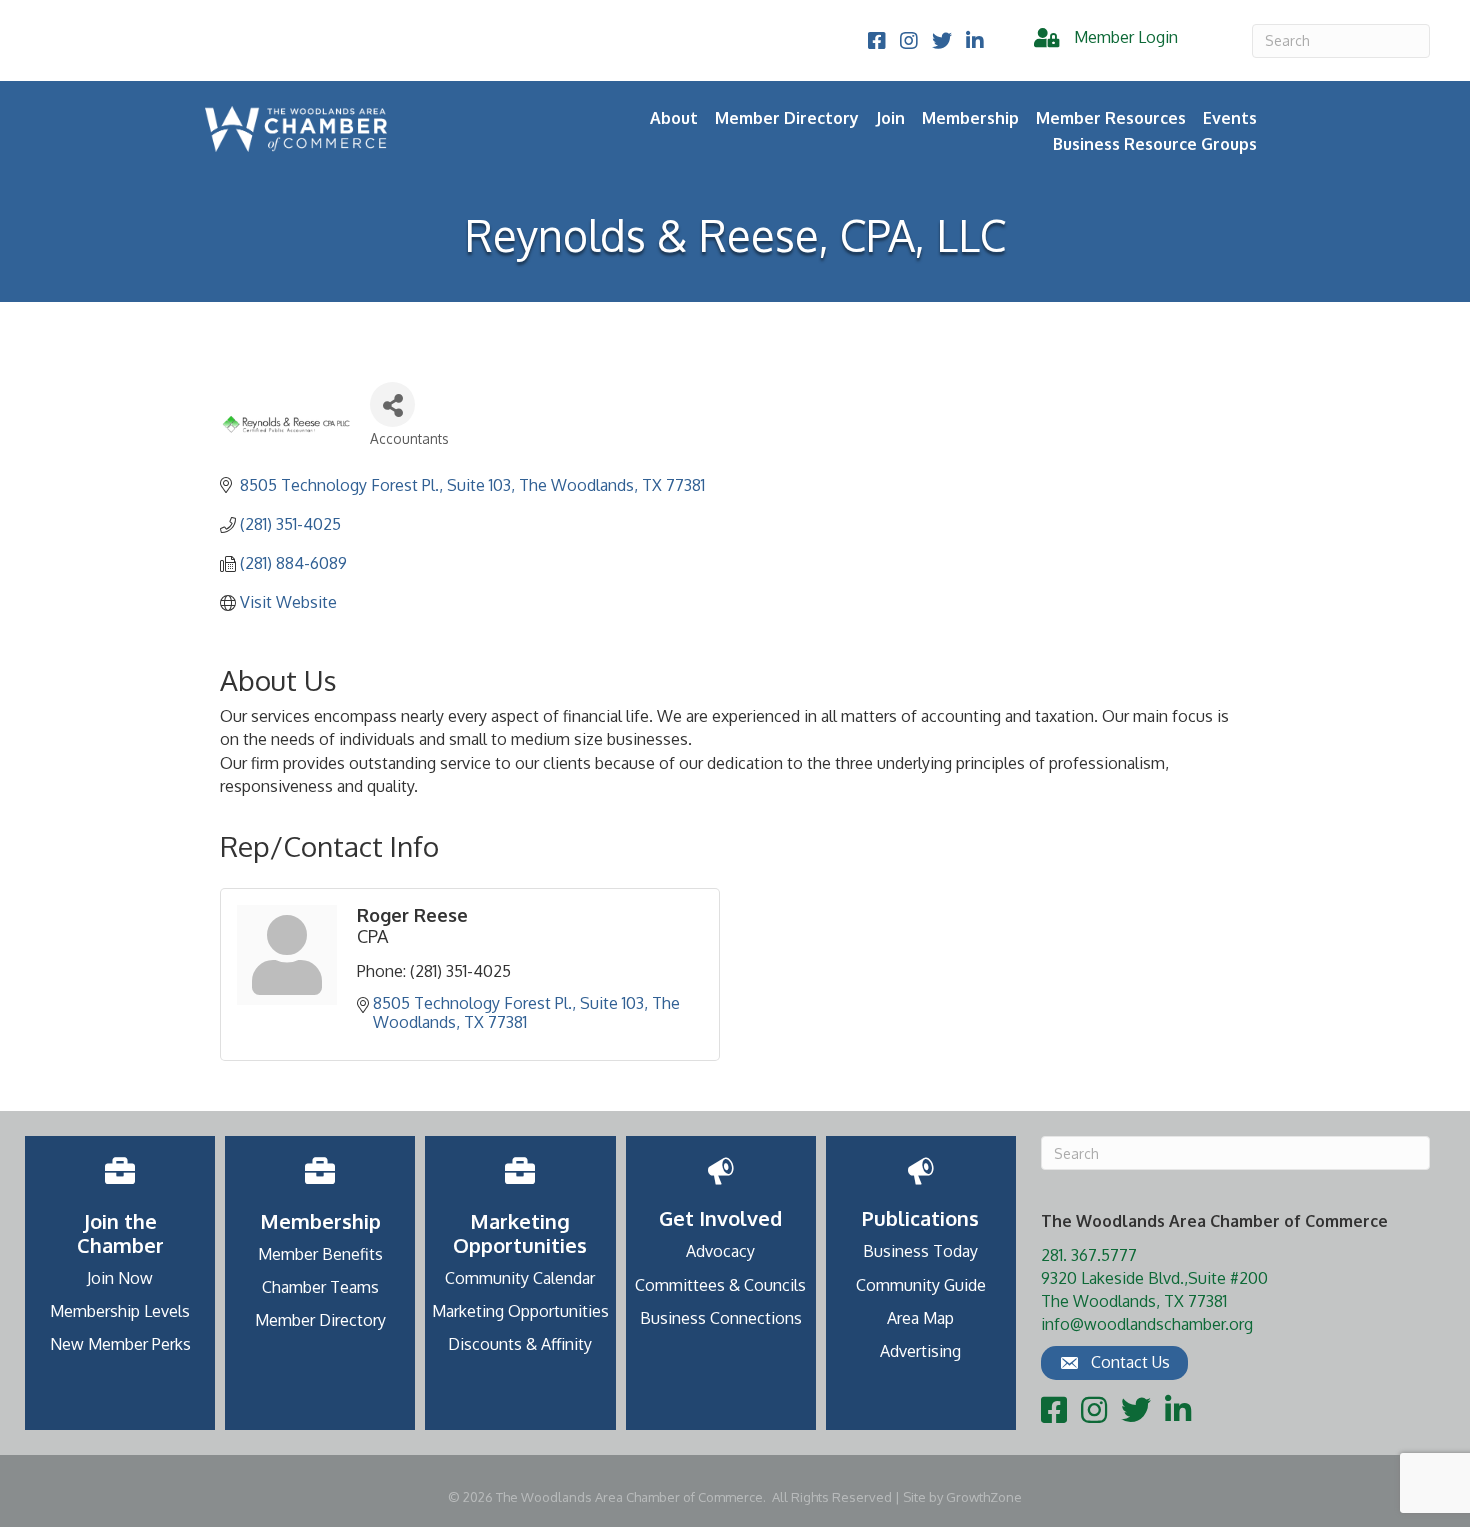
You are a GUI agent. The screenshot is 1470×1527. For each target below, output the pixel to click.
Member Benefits (320, 1254)
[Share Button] (392, 404)
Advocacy (720, 1251)
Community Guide (921, 1285)
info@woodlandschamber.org (1147, 1324)
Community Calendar (520, 1278)
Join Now (120, 1278)
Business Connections (721, 1318)
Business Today (920, 1251)
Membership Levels (120, 1311)
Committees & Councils (720, 1285)
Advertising (920, 1351)
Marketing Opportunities (520, 1311)
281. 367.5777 (1089, 1255)
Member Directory (787, 118)
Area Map (920, 1318)
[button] (1114, 1363)
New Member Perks (120, 1344)
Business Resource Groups (1155, 144)
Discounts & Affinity (520, 1344)
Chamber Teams (320, 1287)
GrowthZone (984, 1497)
